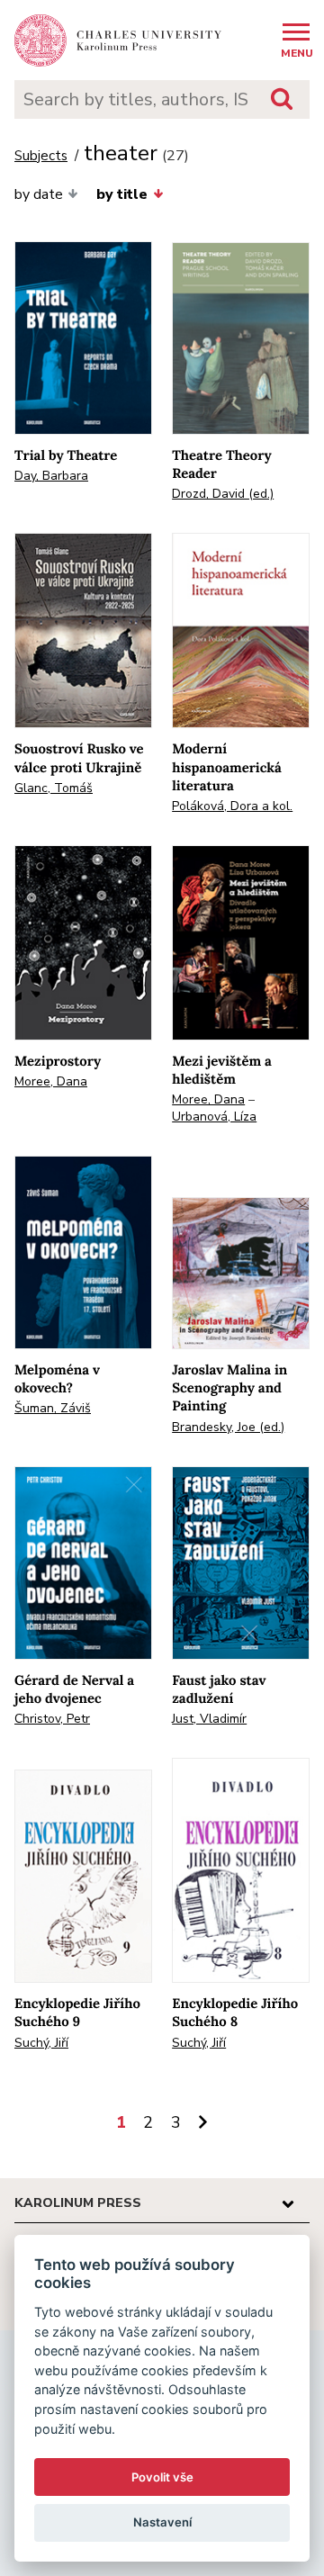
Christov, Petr (52, 1719)
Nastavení (162, 2522)
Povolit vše (162, 2477)
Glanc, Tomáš (54, 788)
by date (39, 194)
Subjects (41, 156)
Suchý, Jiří (41, 2043)
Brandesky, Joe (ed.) (228, 1427)
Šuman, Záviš (53, 1408)
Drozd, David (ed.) (223, 494)
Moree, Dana (51, 1081)
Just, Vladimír (209, 1719)
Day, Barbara (51, 476)
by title (122, 194)
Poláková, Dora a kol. (232, 806)
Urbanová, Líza (214, 1117)
